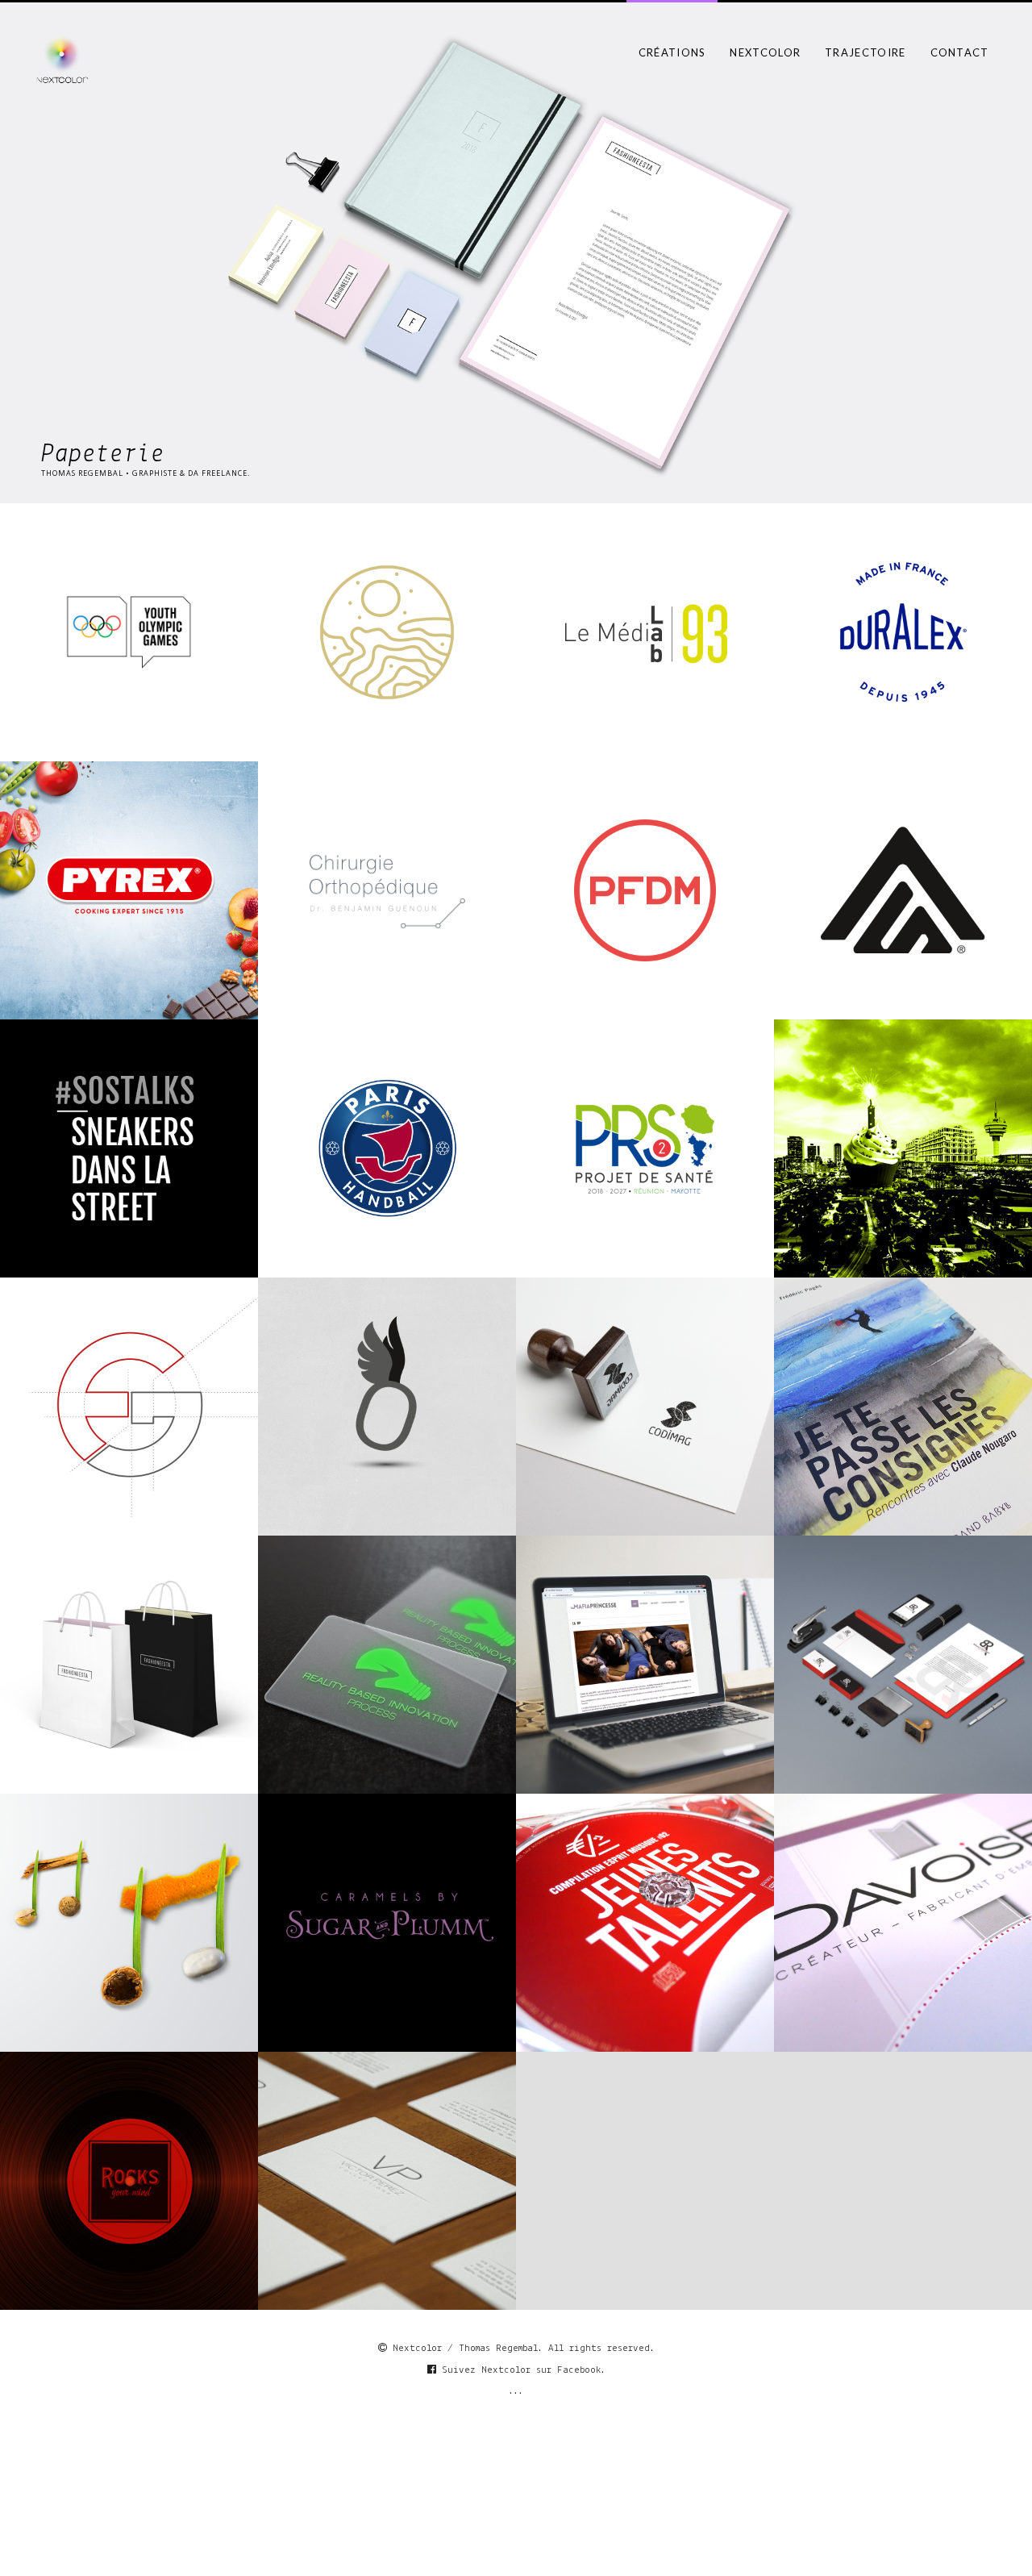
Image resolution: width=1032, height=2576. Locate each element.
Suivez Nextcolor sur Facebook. (521, 2370)
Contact (960, 52)
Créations (672, 52)
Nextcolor (765, 52)
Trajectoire (865, 52)
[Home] (62, 59)
